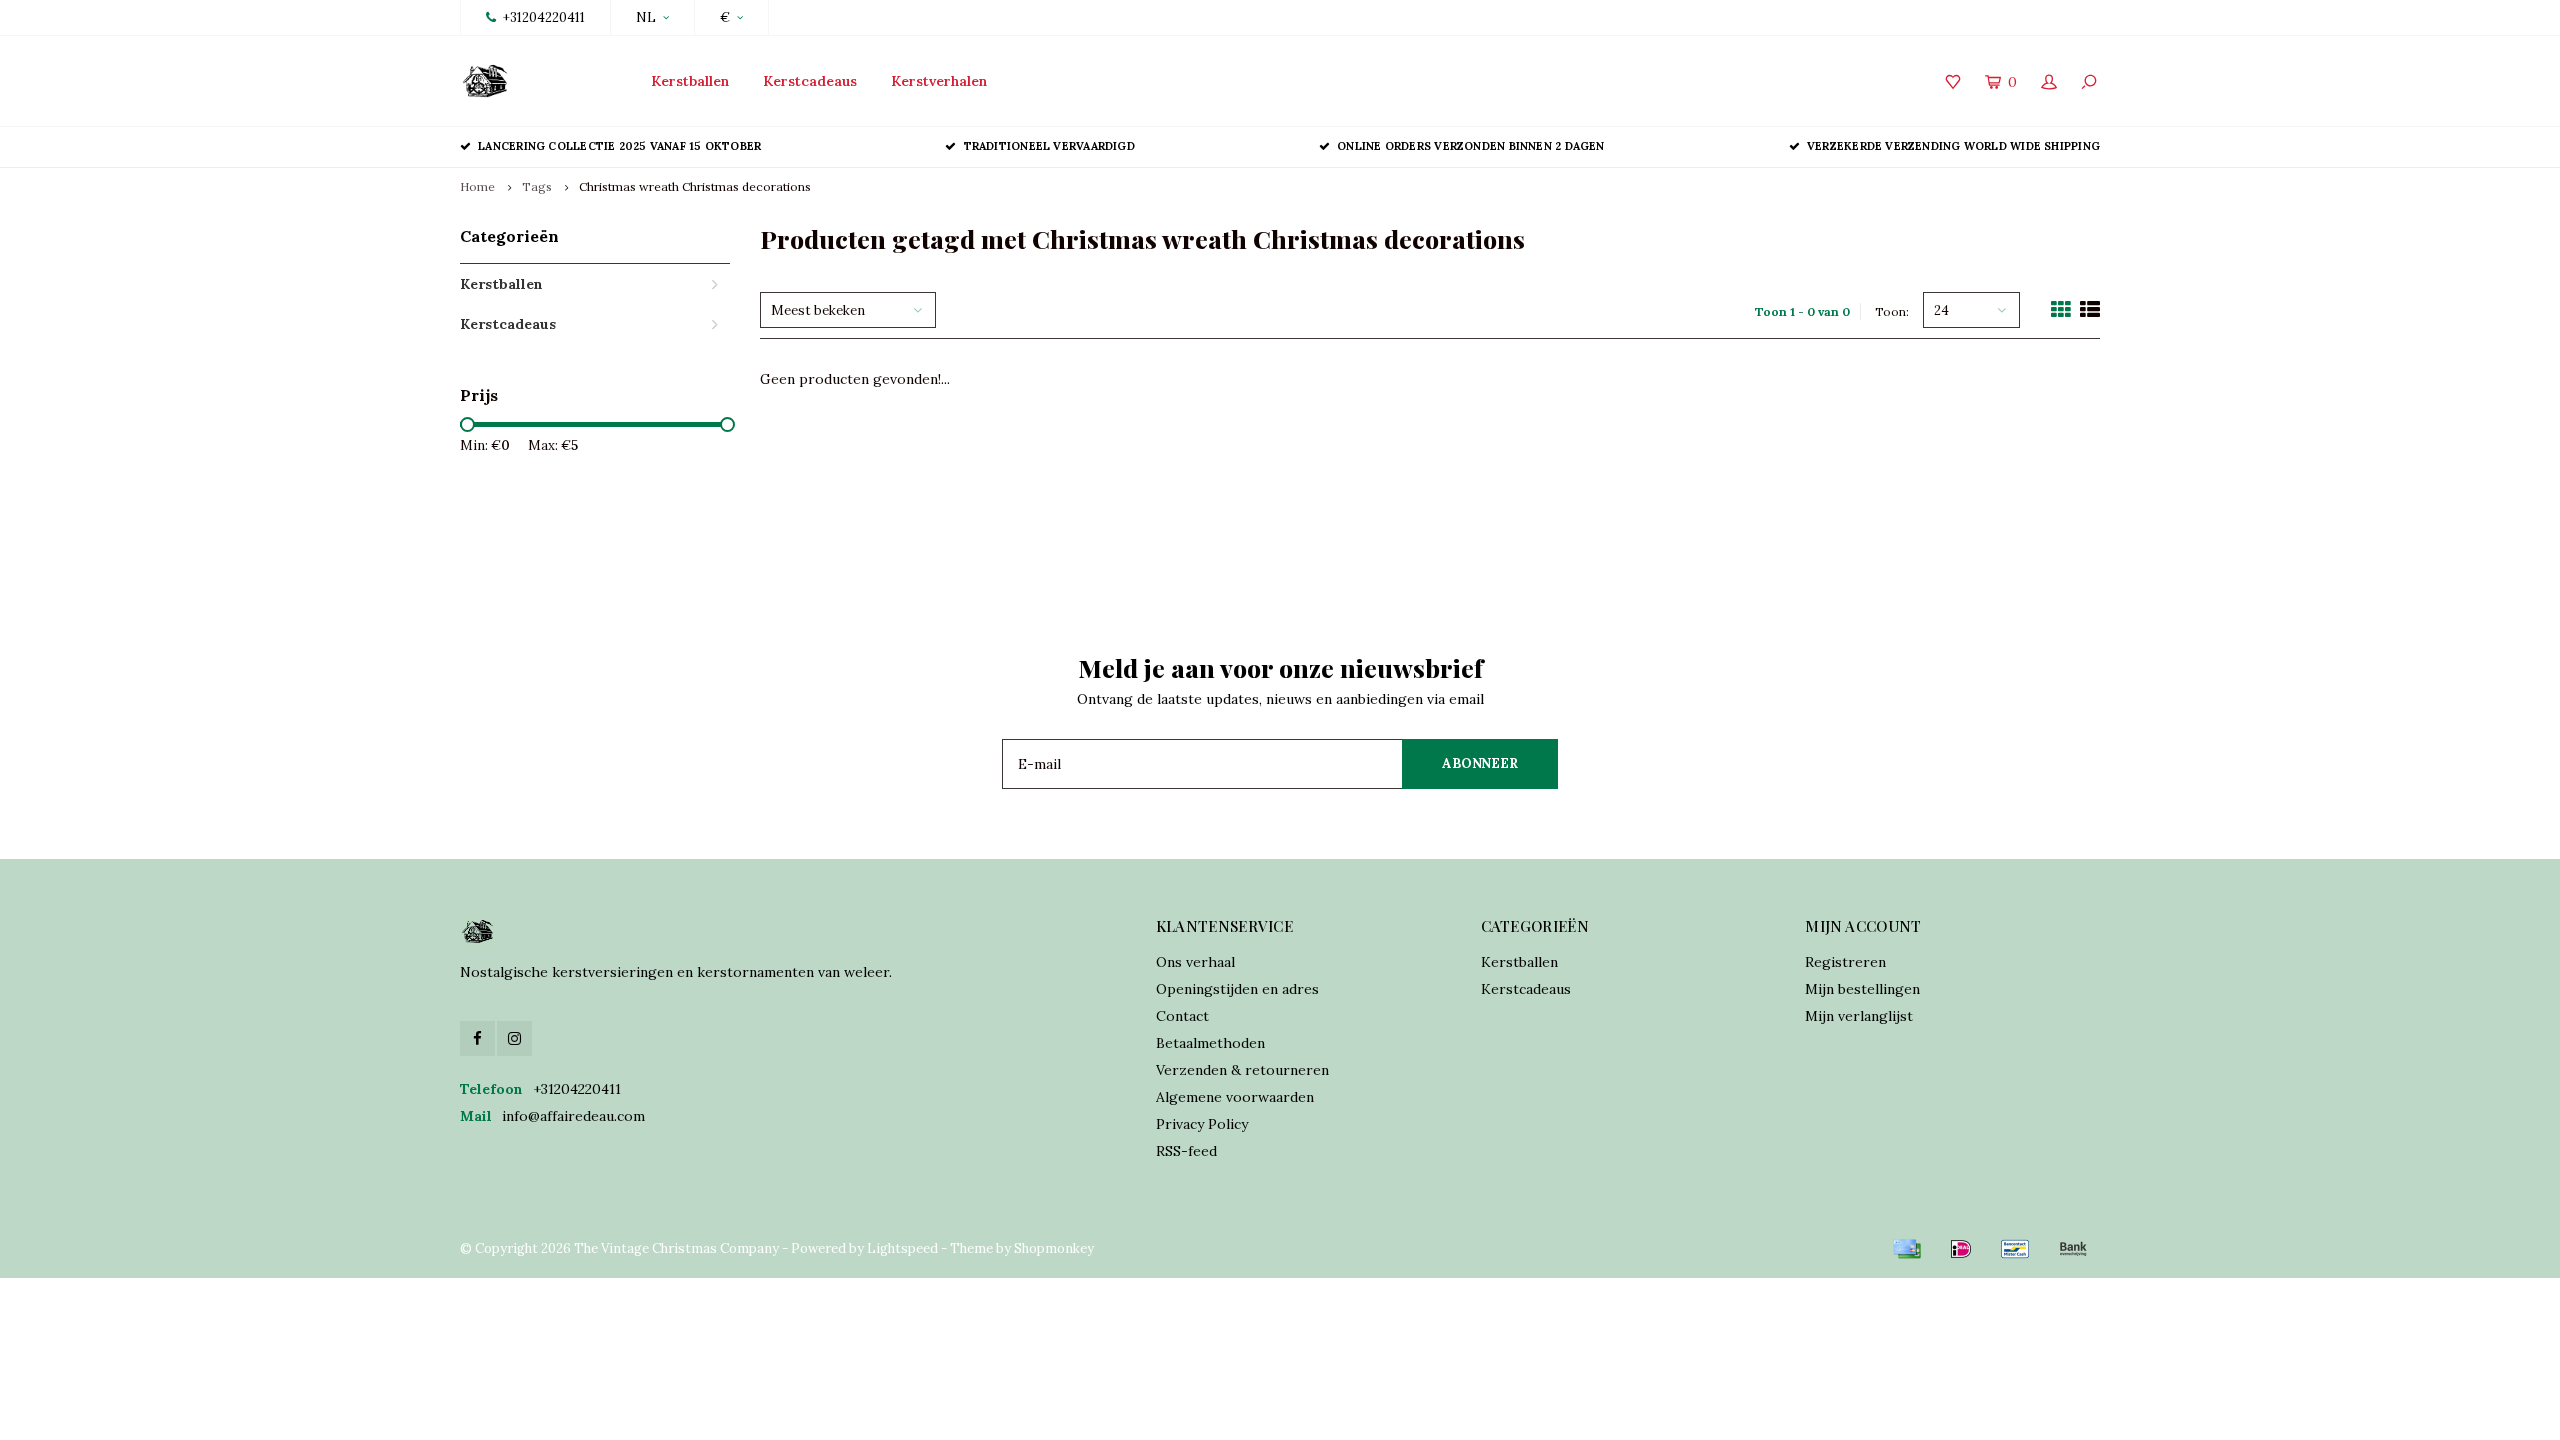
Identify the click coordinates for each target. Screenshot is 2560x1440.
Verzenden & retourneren (1242, 1070)
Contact (1182, 1016)
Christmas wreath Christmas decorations (695, 186)
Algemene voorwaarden (1235, 1097)
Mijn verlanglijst (1859, 1016)
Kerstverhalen (939, 81)
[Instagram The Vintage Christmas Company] (514, 1038)
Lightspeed (902, 1248)
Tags (537, 186)
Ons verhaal (1195, 962)
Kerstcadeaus (810, 81)
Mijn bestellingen (1862, 989)
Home (477, 186)
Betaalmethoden (1210, 1043)
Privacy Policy (1202, 1124)
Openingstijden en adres (1237, 989)
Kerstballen (690, 81)
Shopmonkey (1054, 1248)
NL (646, 17)
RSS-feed (1186, 1151)
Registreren (1845, 962)
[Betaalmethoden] (1907, 1249)
